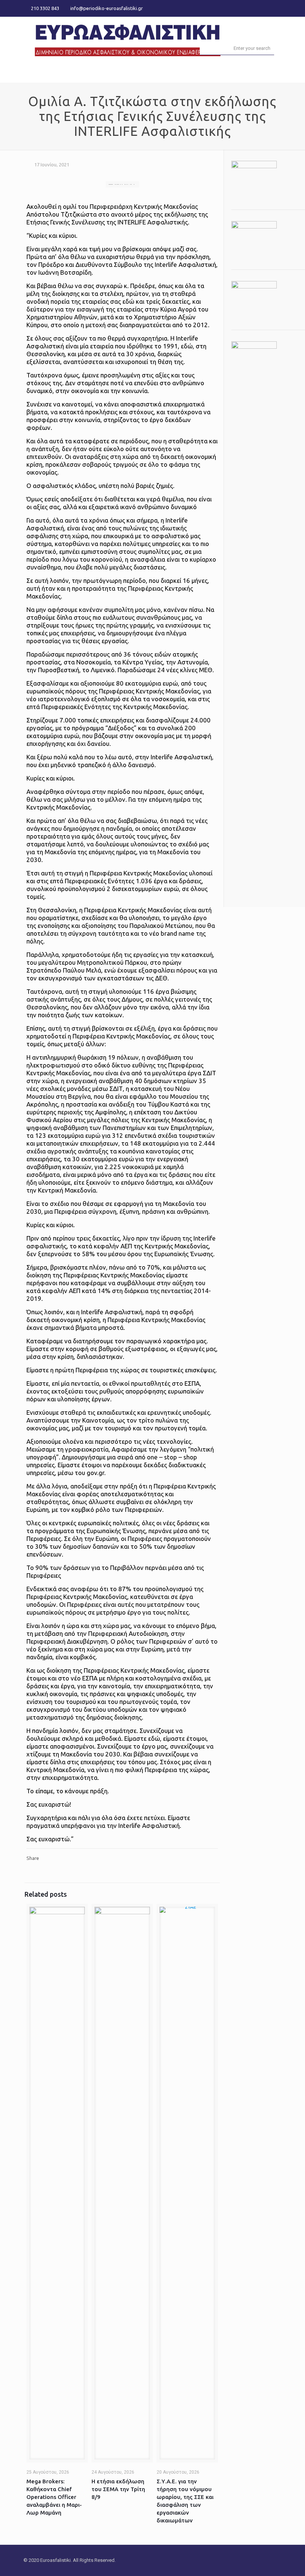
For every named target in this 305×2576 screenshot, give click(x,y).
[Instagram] (278, 8)
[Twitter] (268, 8)
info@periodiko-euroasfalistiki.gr (107, 8)
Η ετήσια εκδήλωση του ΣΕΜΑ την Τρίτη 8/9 (118, 2489)
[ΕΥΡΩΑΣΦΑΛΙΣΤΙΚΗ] (128, 39)
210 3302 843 (45, 8)
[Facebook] (258, 8)
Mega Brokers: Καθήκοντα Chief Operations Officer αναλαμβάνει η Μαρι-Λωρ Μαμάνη (54, 2497)
